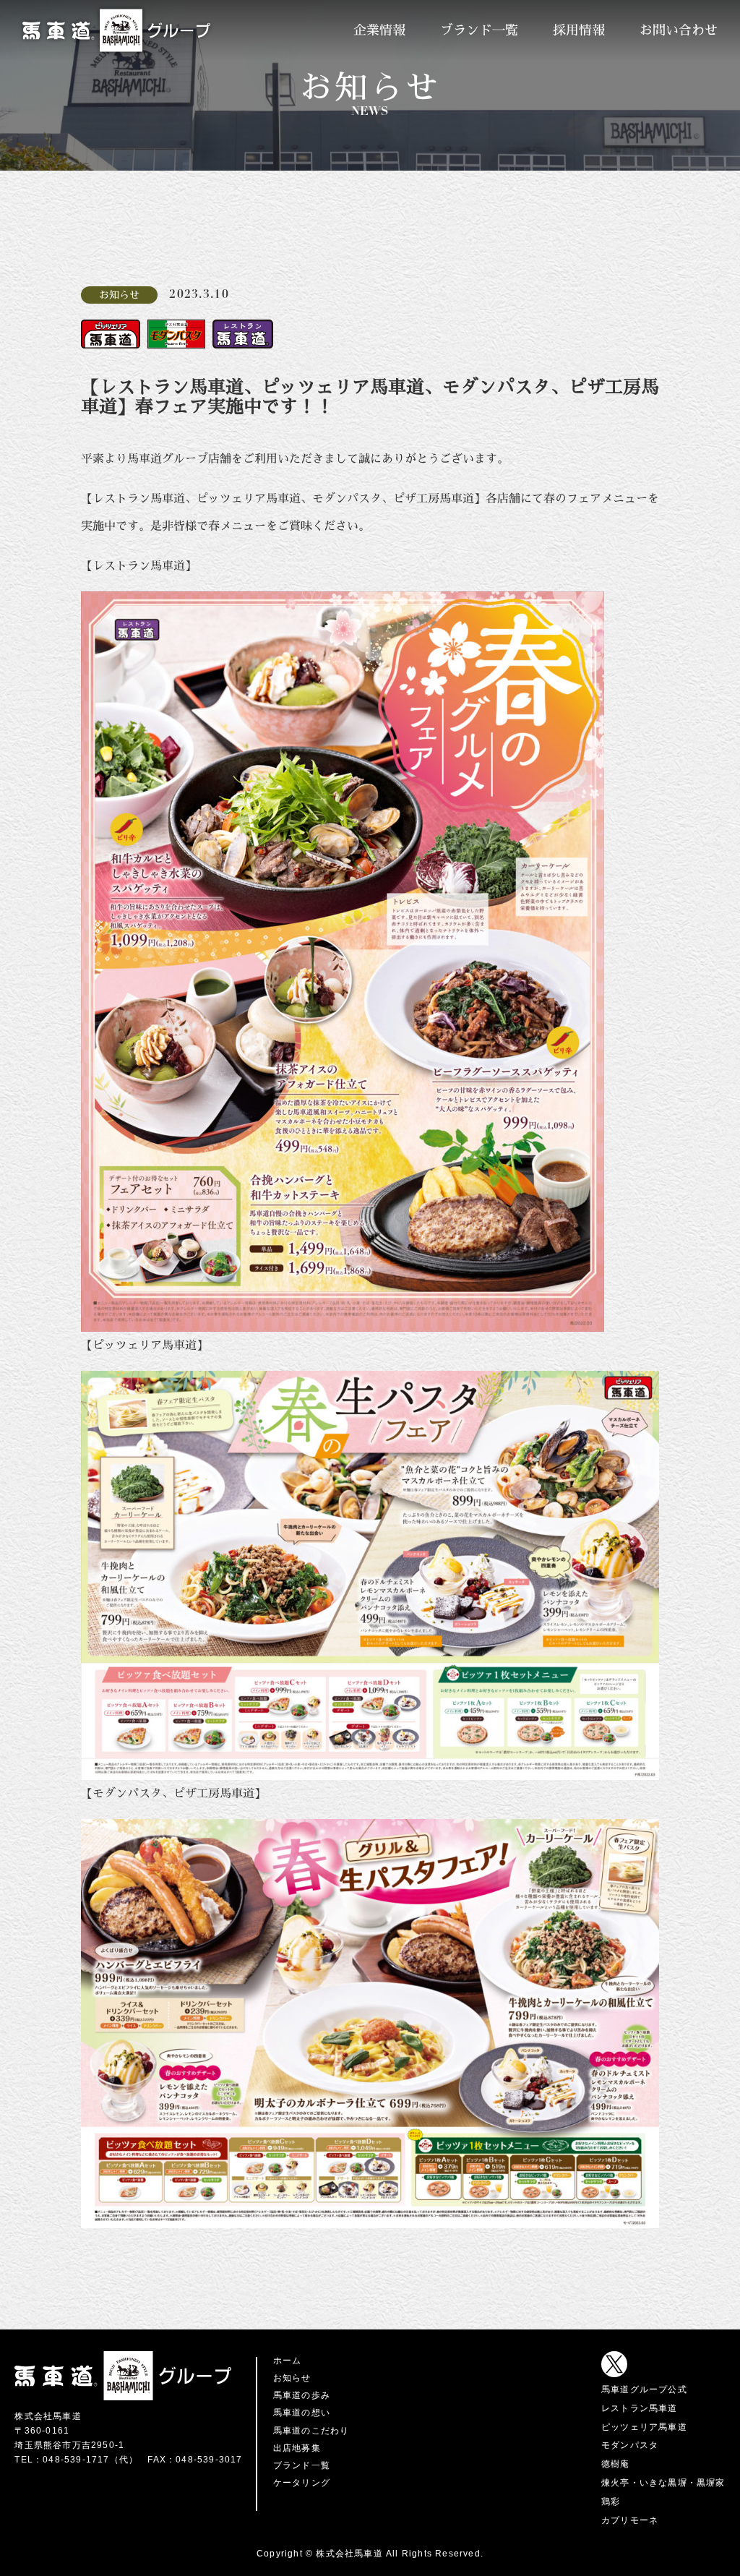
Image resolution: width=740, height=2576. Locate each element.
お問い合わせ (679, 30)
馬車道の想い (302, 2413)
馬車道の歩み (302, 2395)
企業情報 (379, 30)
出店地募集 (297, 2448)
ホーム (288, 2361)
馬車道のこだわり (311, 2431)
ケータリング (302, 2483)
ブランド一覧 (479, 30)
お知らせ (292, 2378)
